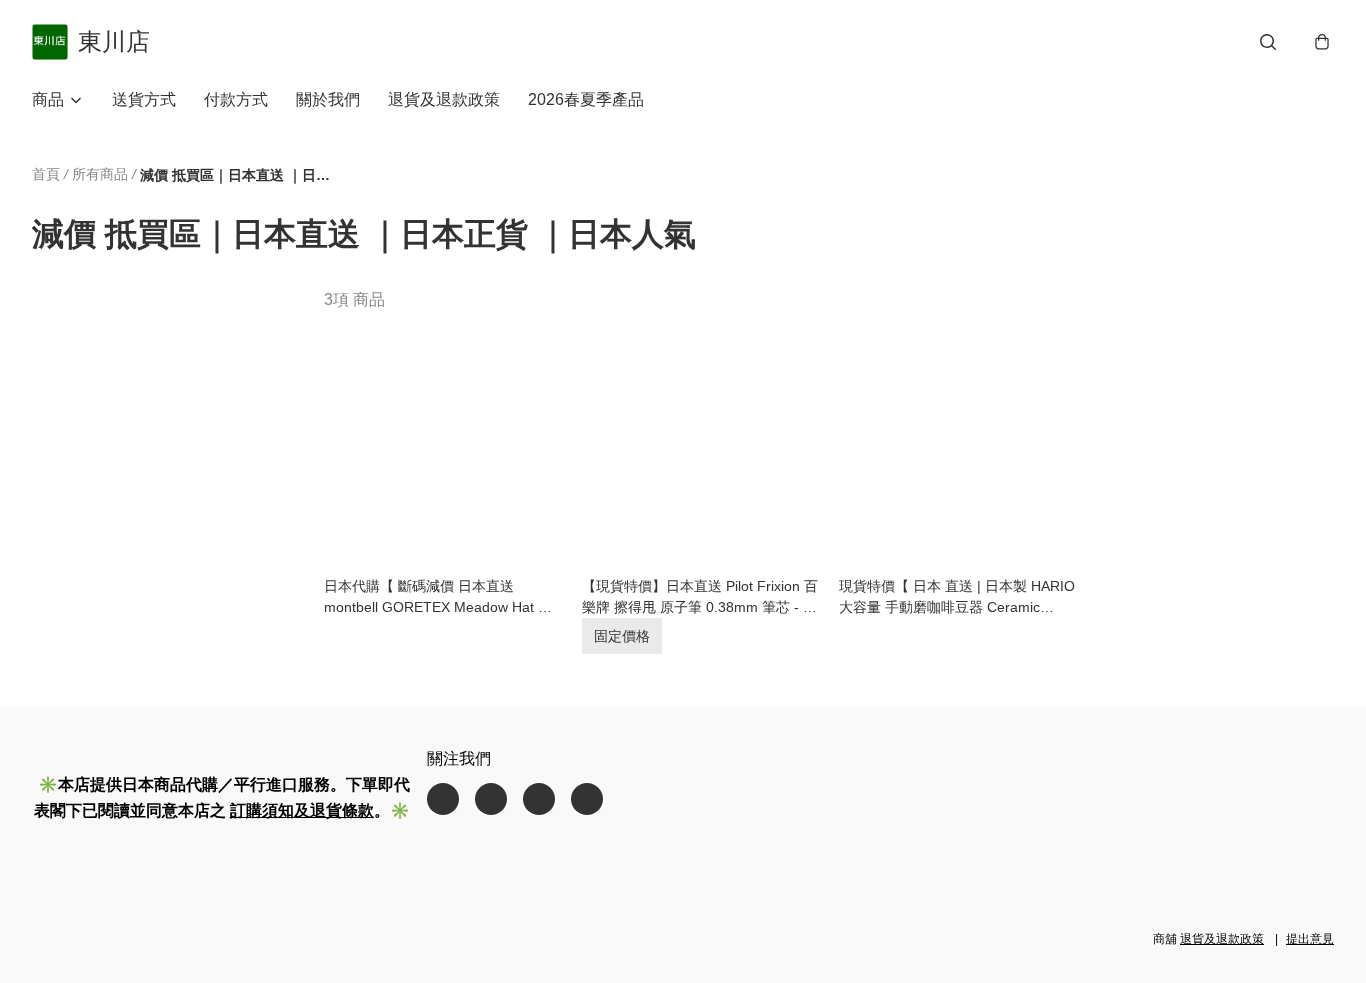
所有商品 (100, 174)
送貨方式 (144, 99)
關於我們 (328, 99)
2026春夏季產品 (586, 99)
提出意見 (1310, 939)
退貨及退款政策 (444, 99)
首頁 (46, 174)
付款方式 (236, 99)
